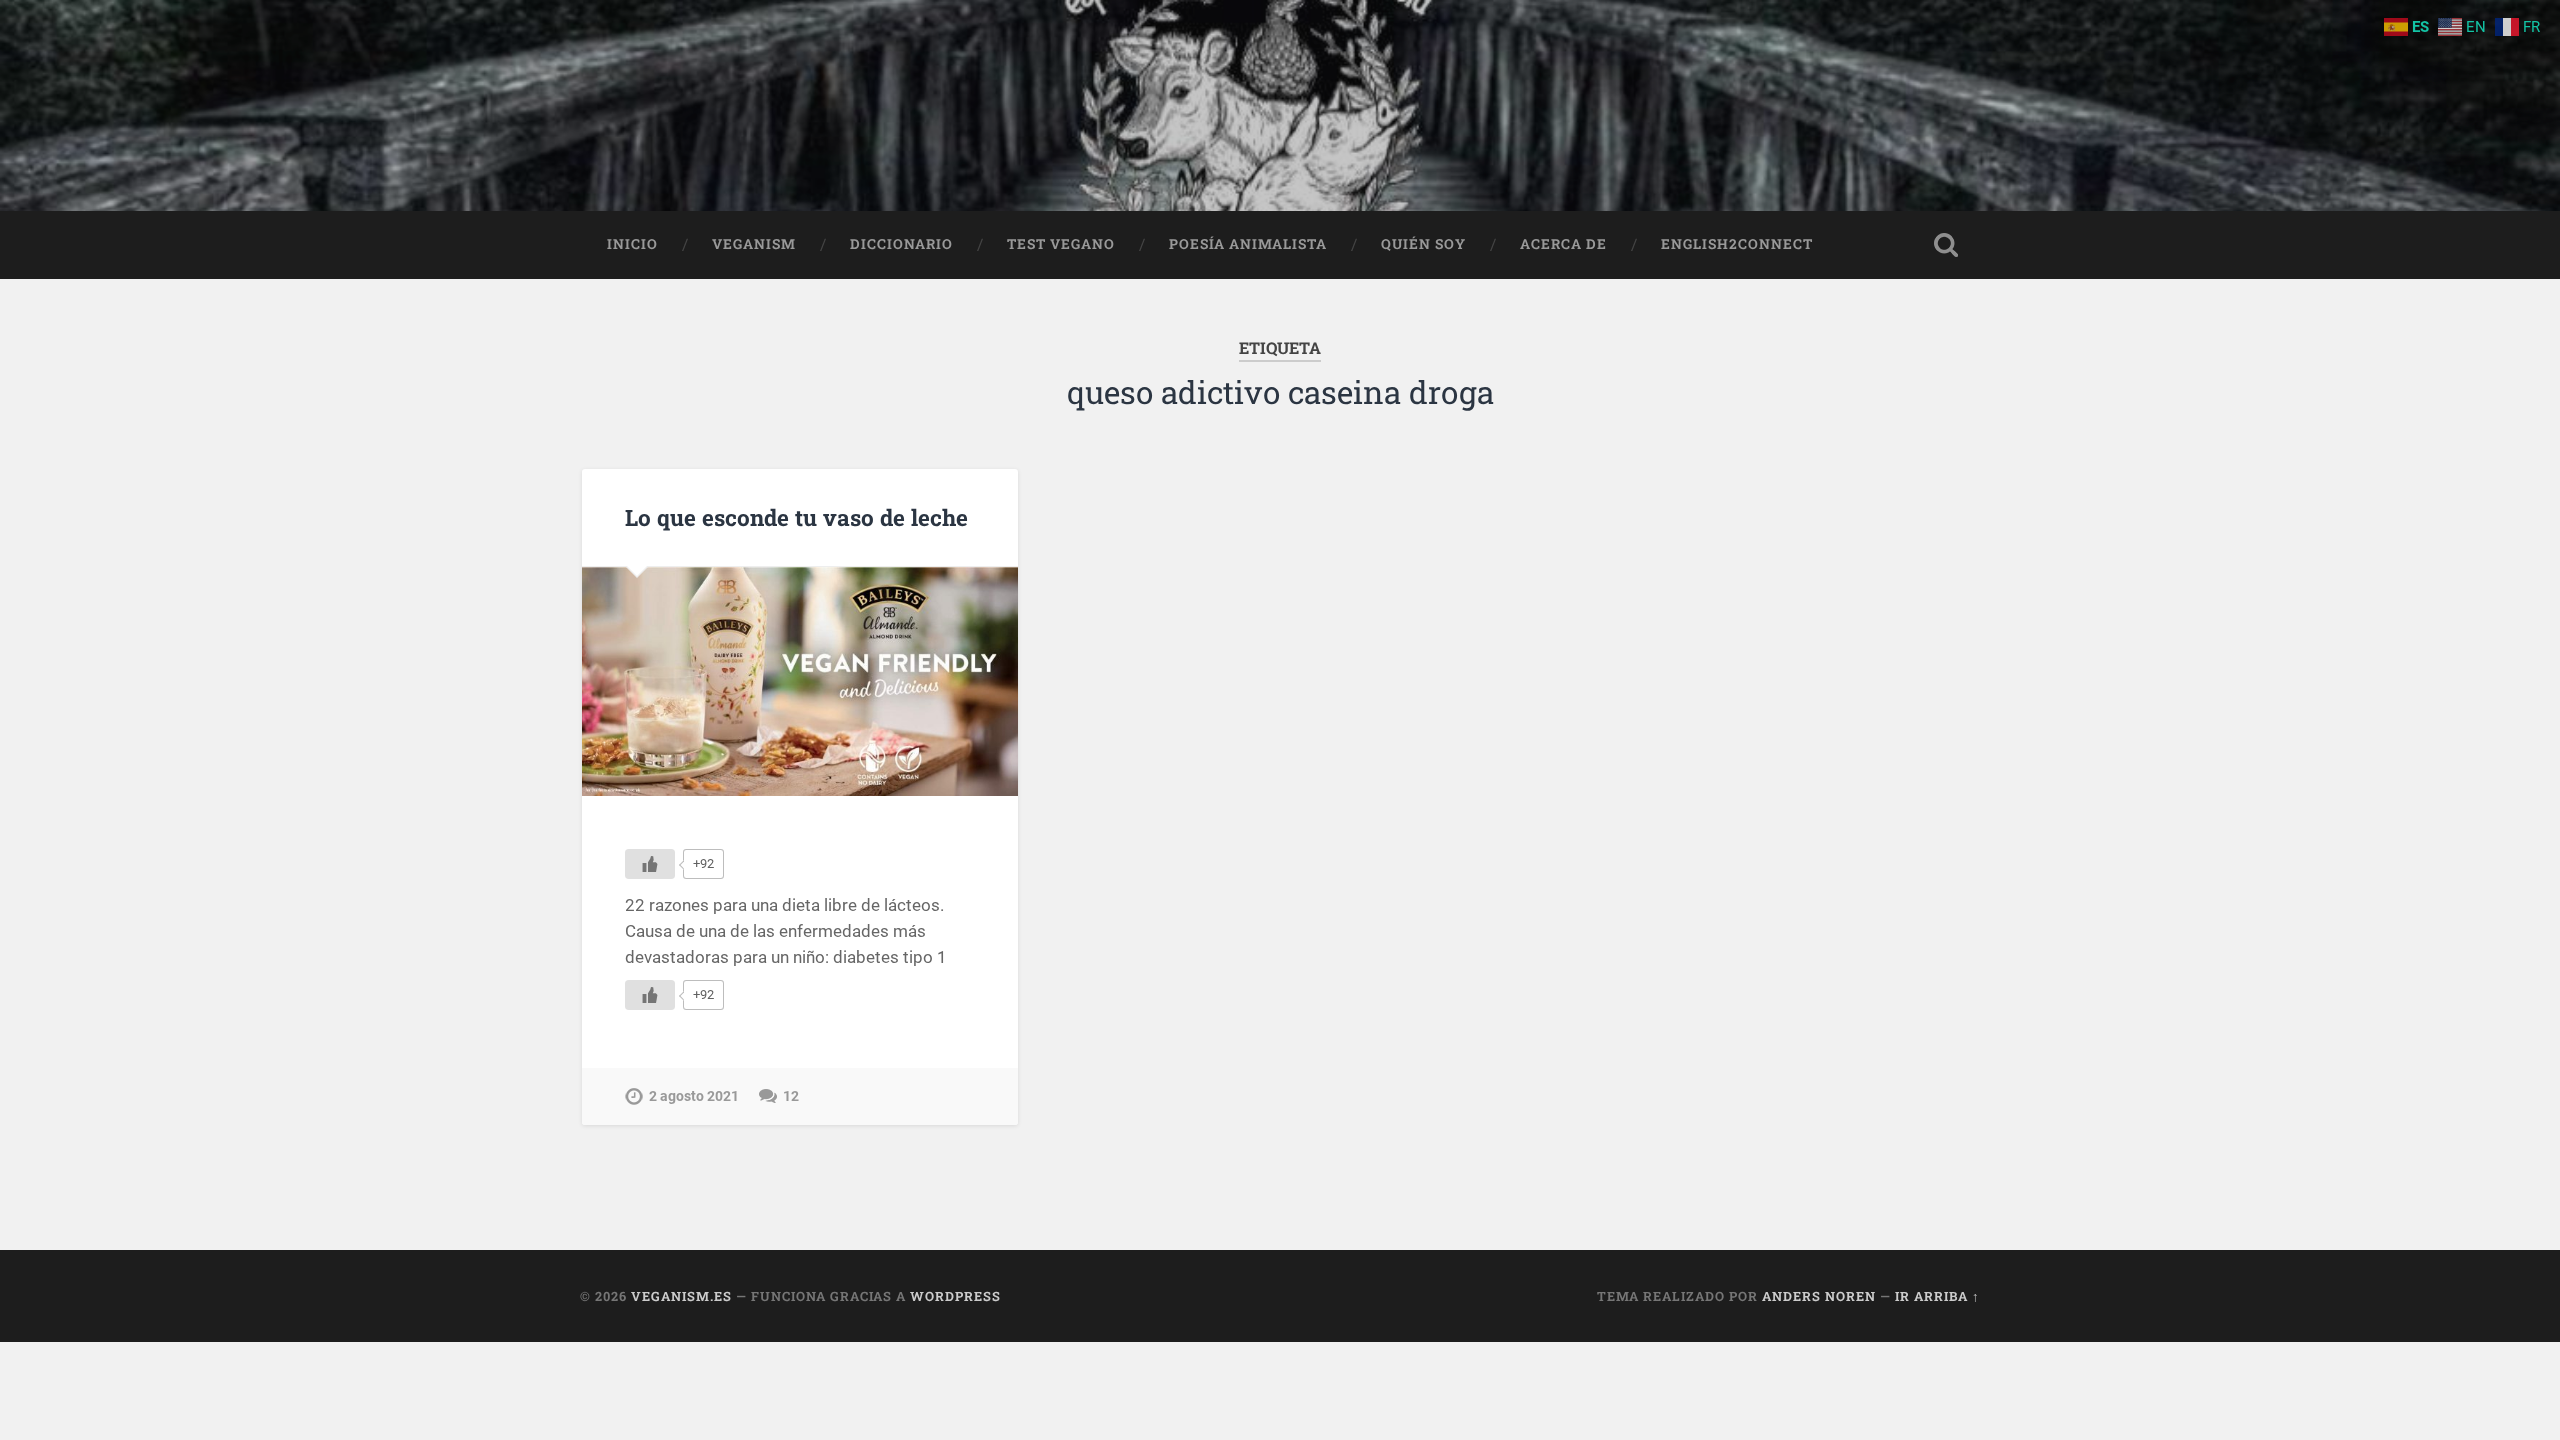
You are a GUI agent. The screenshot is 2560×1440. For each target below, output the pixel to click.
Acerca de (1563, 244)
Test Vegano (1061, 244)
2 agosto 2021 (694, 1096)
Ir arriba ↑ (1937, 1296)
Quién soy (1423, 244)
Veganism (754, 244)
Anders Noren (1819, 1296)
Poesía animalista (1248, 244)
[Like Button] (650, 864)
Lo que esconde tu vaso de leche (796, 517)
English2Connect (1737, 244)
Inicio (632, 244)
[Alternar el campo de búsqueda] (1946, 245)
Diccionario (901, 244)
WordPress (955, 1296)
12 (791, 1096)
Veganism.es (681, 1296)
